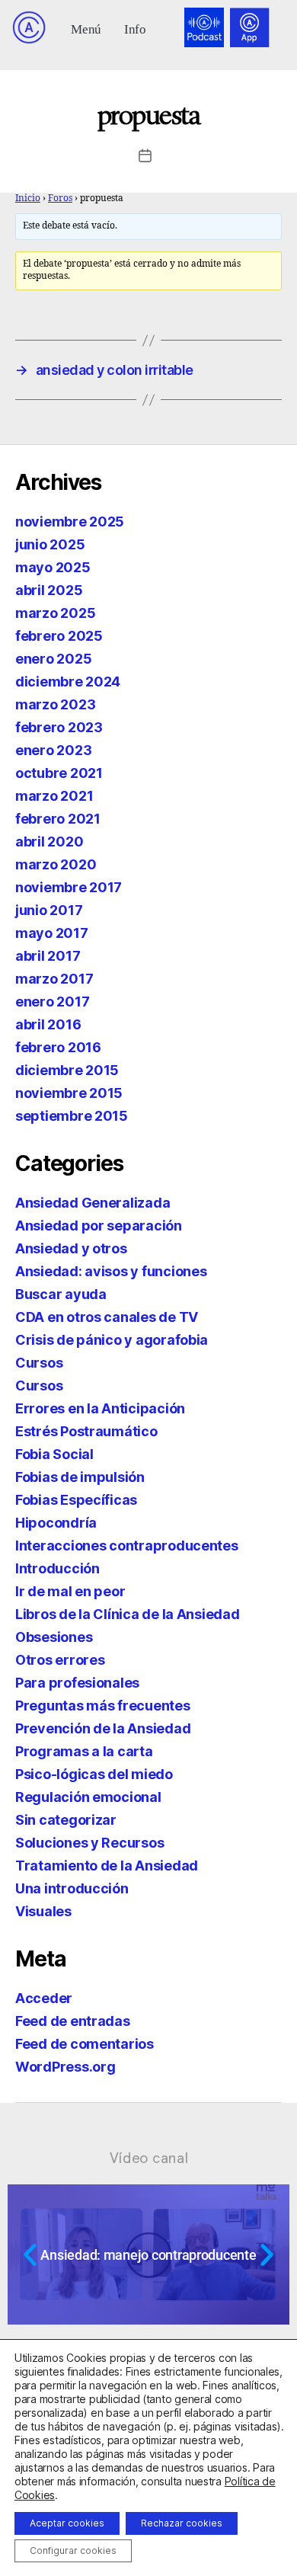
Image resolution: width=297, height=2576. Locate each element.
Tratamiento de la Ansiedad (107, 1866)
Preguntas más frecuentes (103, 1706)
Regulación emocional (88, 1797)
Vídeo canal (149, 2158)
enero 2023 (53, 750)
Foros (60, 198)
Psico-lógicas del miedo (94, 1774)
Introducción (57, 1568)
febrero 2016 (58, 1047)
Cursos (39, 1363)
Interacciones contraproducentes (127, 1546)
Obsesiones (54, 1637)
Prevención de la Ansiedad (103, 1728)
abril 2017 (48, 956)
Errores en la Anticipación (100, 1408)
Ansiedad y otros (71, 1248)
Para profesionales (77, 1683)
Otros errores (60, 1660)
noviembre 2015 (69, 1093)
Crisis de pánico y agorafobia (112, 1340)
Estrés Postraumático (86, 1431)
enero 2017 (52, 1002)
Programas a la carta (84, 1751)
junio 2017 (49, 910)
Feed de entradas (73, 2021)
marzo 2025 (55, 613)
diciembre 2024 (68, 682)
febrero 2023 (59, 727)
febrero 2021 (58, 819)
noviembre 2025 (70, 522)
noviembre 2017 (69, 887)
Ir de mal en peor (70, 1591)
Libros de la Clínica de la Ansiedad (128, 1614)
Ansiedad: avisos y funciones (111, 1271)
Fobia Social (54, 1454)
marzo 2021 (54, 796)
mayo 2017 (52, 933)
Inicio (28, 198)
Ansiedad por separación (99, 1226)
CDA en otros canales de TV (107, 1317)
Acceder (44, 1998)
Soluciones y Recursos (89, 1843)
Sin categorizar (66, 1820)
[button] (86, 28)
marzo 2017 (54, 979)
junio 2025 (50, 544)
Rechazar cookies (182, 2523)
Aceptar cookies (67, 2523)
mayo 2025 (53, 567)
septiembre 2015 (72, 1116)
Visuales (43, 1911)
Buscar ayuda (61, 1294)
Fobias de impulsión (80, 1477)
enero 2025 (53, 659)
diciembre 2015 (67, 1070)
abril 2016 (48, 1024)
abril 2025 (49, 590)
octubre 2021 (59, 773)
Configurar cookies (73, 2550)
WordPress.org (65, 2067)
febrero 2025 (59, 636)
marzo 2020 (56, 864)
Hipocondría (56, 1523)
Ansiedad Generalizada (93, 1203)
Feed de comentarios (85, 2044)
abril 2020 (49, 842)
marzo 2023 (55, 704)
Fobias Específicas (76, 1500)
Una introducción (72, 1888)
